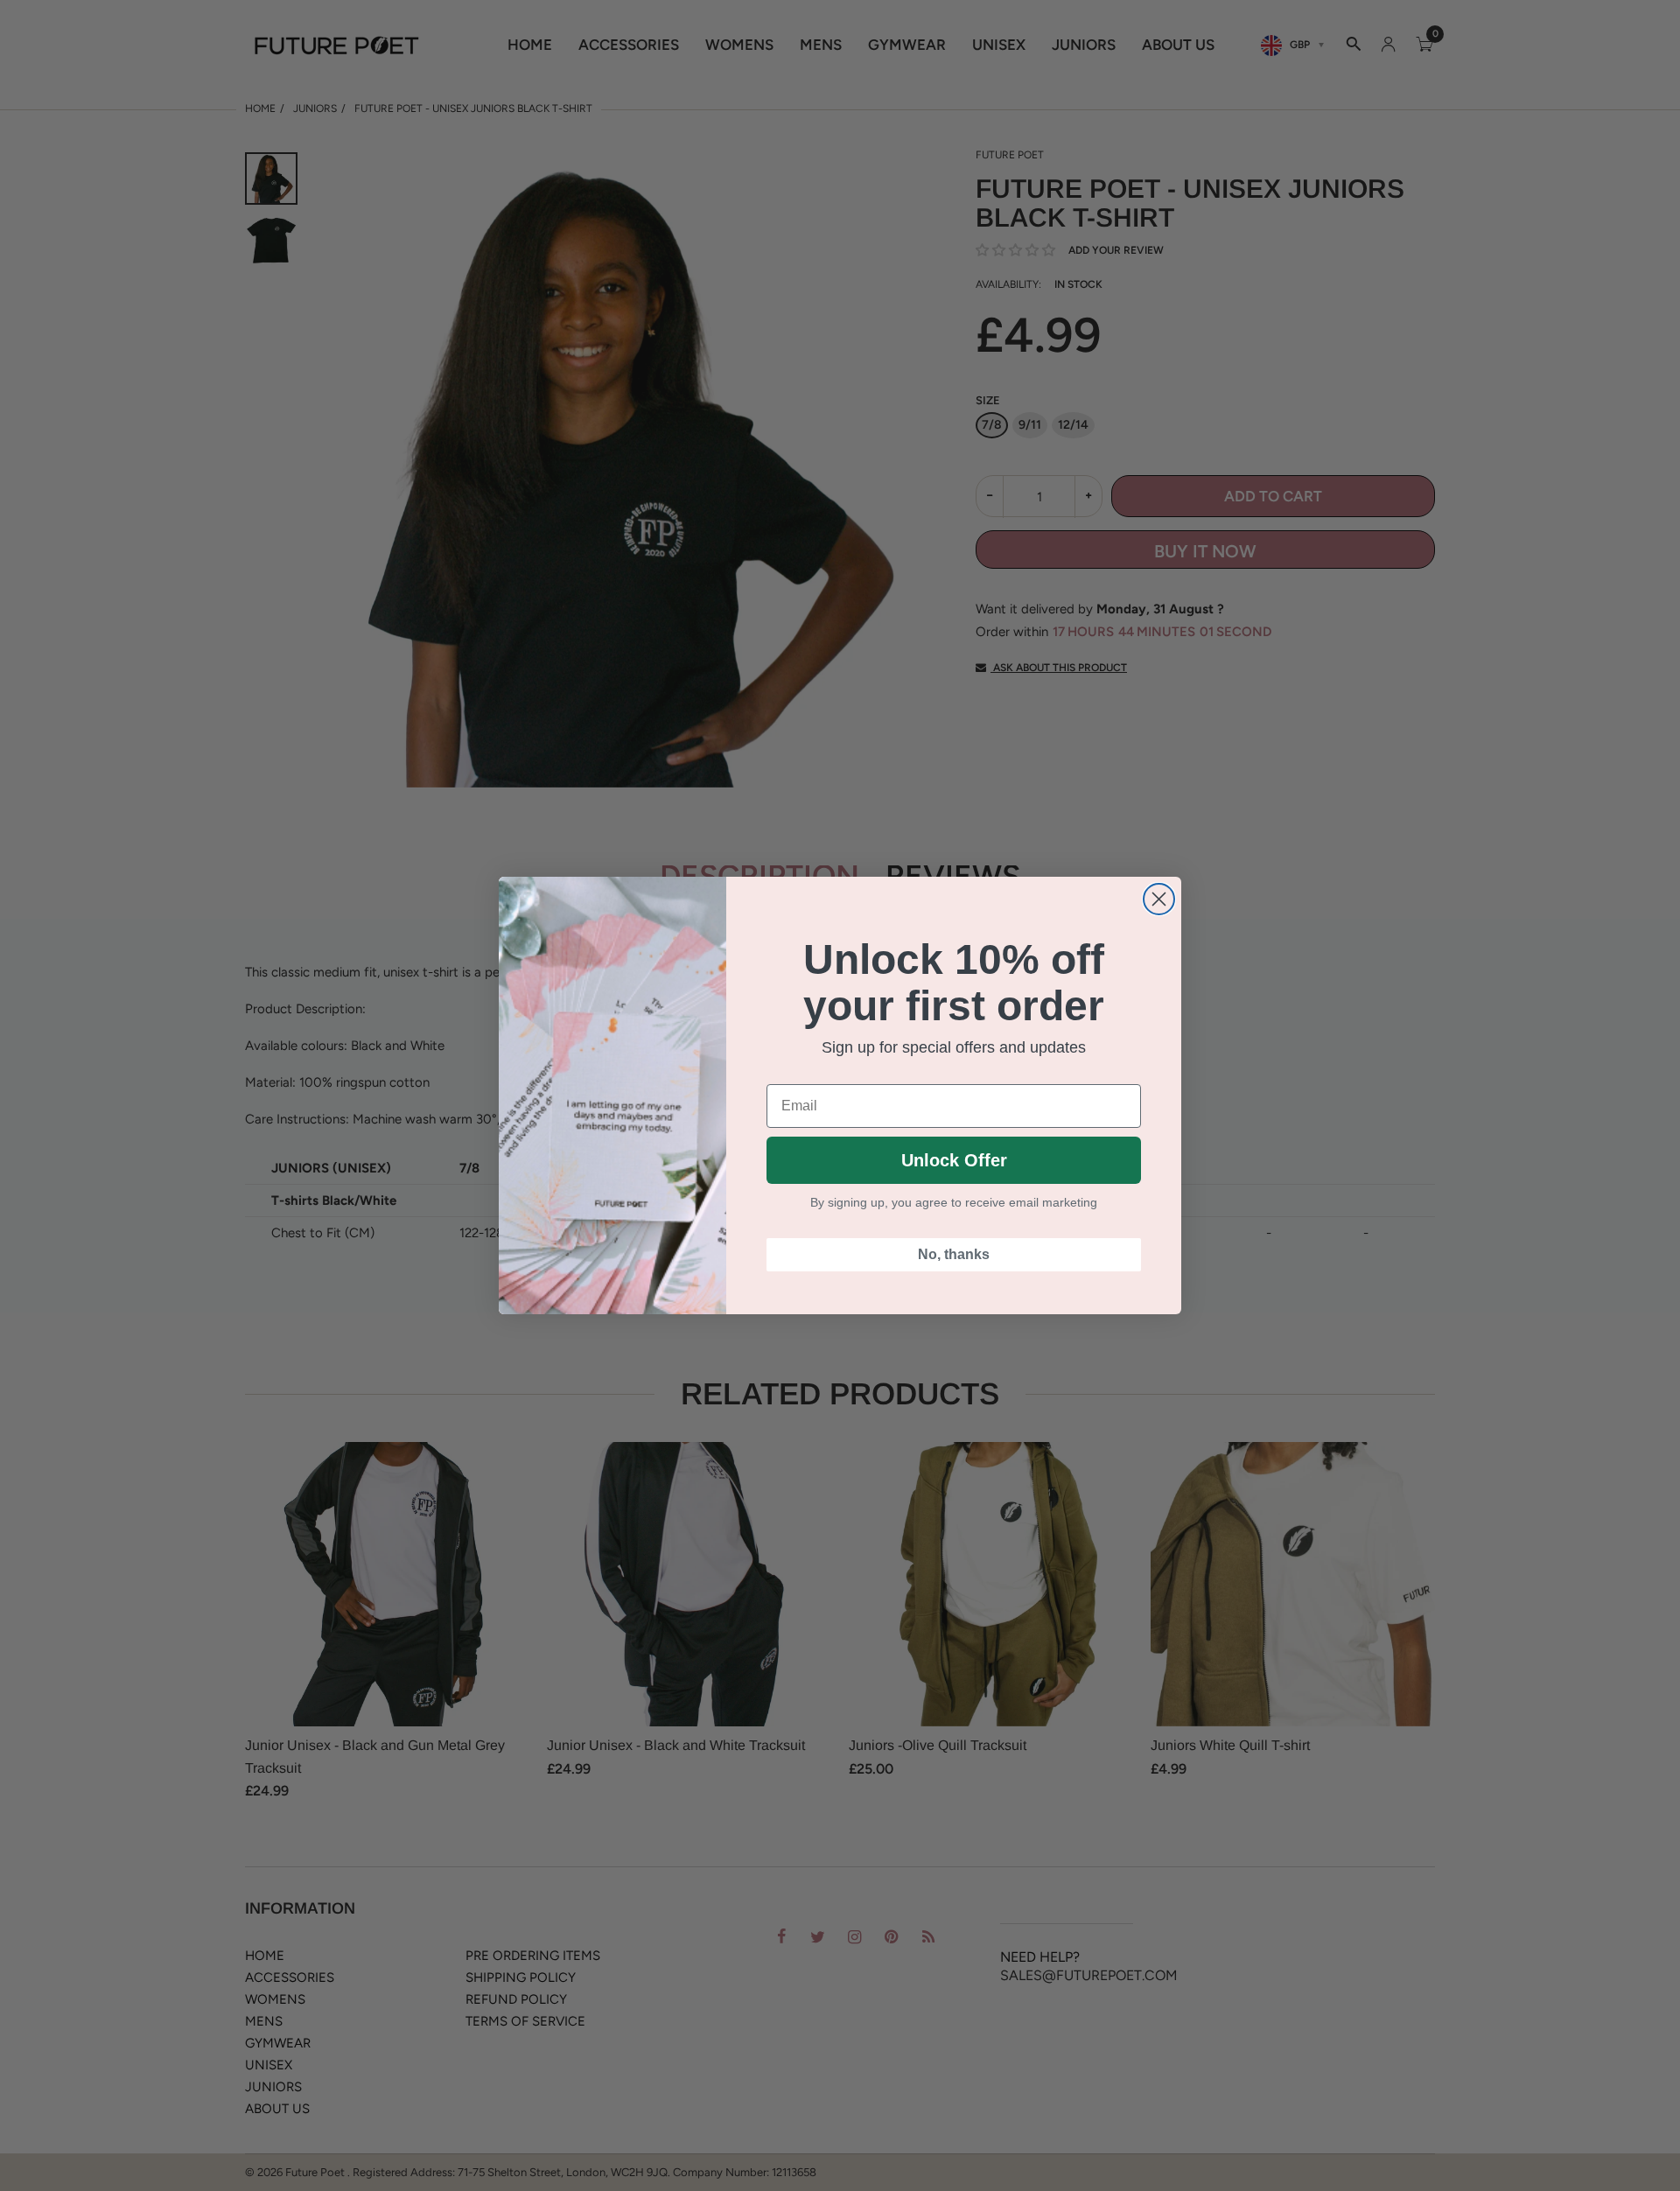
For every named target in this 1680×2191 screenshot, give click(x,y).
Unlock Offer (954, 1160)
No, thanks (954, 1254)
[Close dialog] (1159, 899)
